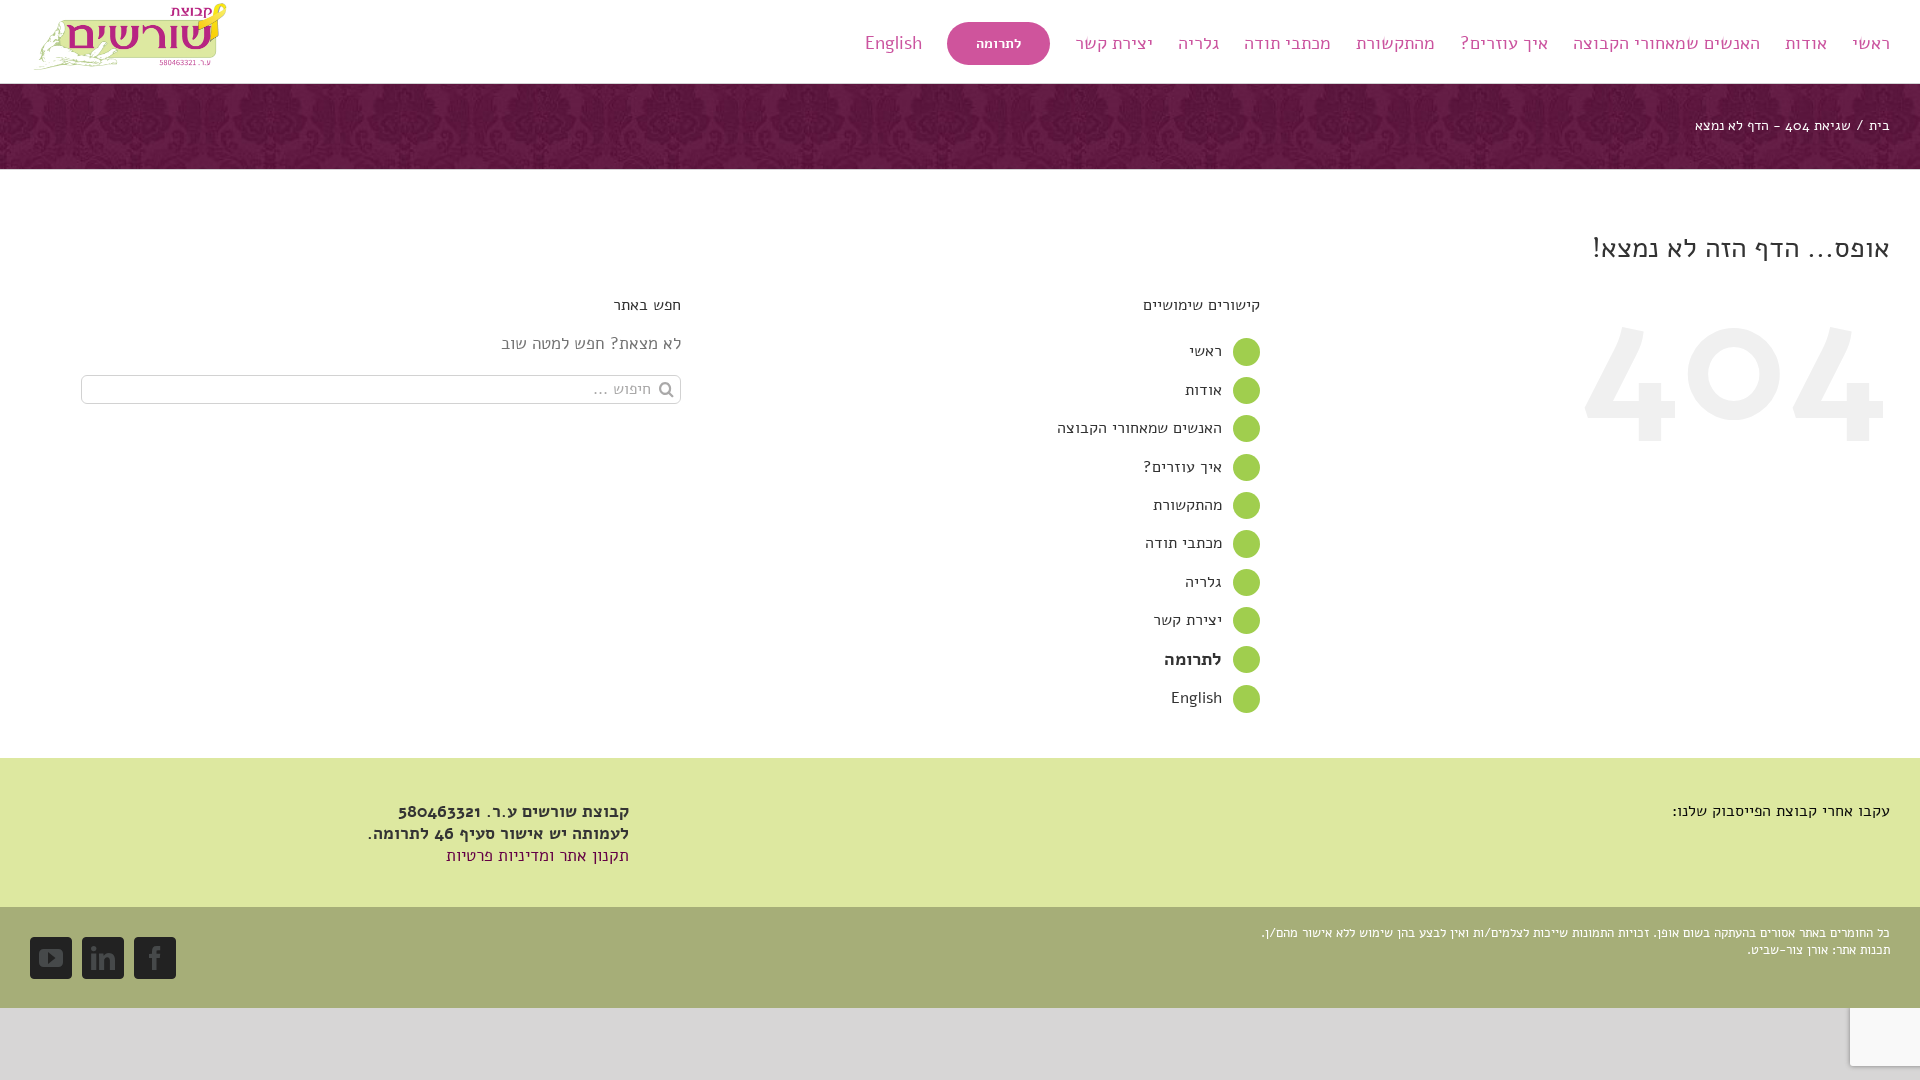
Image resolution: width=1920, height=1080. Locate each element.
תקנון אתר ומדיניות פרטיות (537, 855)
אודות (1203, 390)
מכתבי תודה (1183, 543)
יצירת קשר (1187, 620)
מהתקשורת (1187, 505)
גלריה (1203, 582)
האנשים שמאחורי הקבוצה (1139, 428)
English (1196, 698)
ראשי (1205, 351)
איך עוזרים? (1182, 467)
